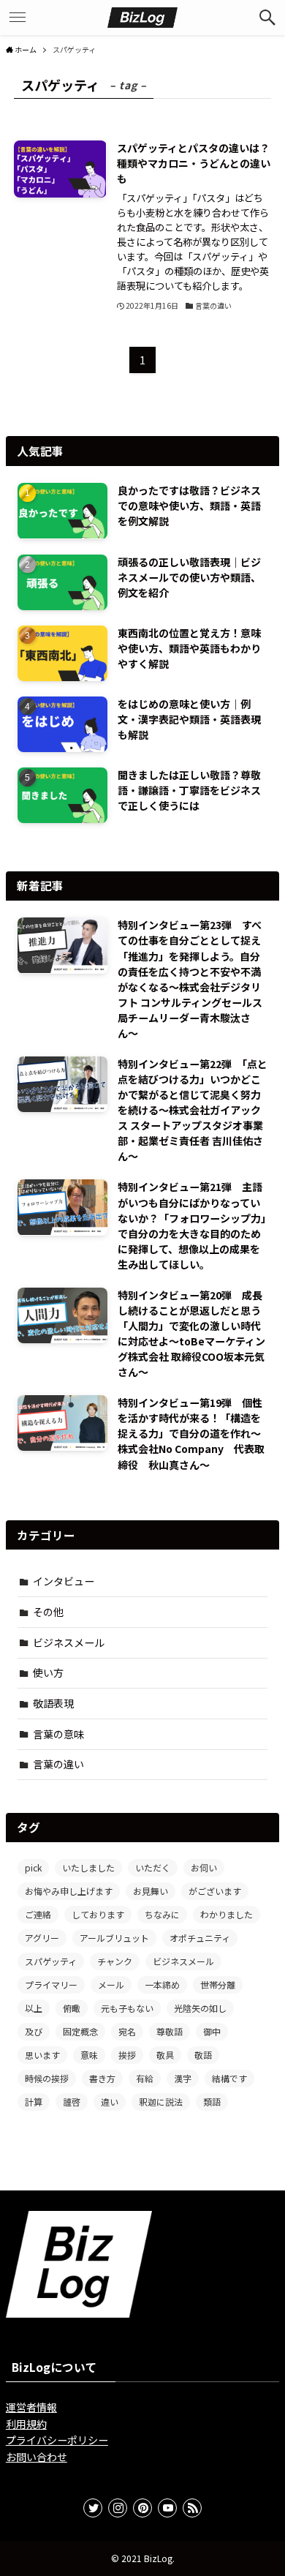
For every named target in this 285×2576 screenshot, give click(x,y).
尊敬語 (170, 2031)
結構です (229, 2078)
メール (111, 1984)
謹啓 (72, 2102)
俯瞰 (72, 2008)
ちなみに (162, 1914)
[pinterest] (142, 2508)
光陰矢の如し (200, 2008)
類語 (212, 2102)
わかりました (227, 1914)
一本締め (162, 1984)
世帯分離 (218, 1984)
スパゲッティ (51, 1961)
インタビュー (64, 1581)
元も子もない (127, 2008)
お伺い (204, 1867)
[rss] (192, 2508)
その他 (48, 1612)
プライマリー (51, 1984)
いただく (153, 1867)
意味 (89, 2055)
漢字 (183, 2078)
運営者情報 (31, 2407)
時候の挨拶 (47, 2078)
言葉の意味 (58, 1734)
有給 (145, 2078)
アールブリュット (114, 1938)
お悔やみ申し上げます (69, 1891)
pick (33, 1867)
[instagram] (118, 2508)
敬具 (165, 2055)
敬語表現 (53, 1703)
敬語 (203, 2055)
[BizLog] (142, 18)
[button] (267, 18)
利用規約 (26, 2424)
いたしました (88, 1867)
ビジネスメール (69, 1642)
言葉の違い (58, 1764)
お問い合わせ (37, 2457)
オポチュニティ (200, 1938)
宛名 (127, 2031)
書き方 (102, 2078)
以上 (34, 2008)
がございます (215, 1891)
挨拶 (127, 2055)
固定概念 (80, 2031)
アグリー (42, 1938)
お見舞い (151, 1891)
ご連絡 (38, 1914)
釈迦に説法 (161, 2102)
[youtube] (167, 2508)
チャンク (115, 1961)
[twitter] (93, 2508)
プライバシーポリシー (57, 2440)
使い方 (48, 1672)
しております (98, 1914)
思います (42, 2055)
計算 (34, 2102)
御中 (212, 2031)
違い (110, 2102)
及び (34, 2031)
